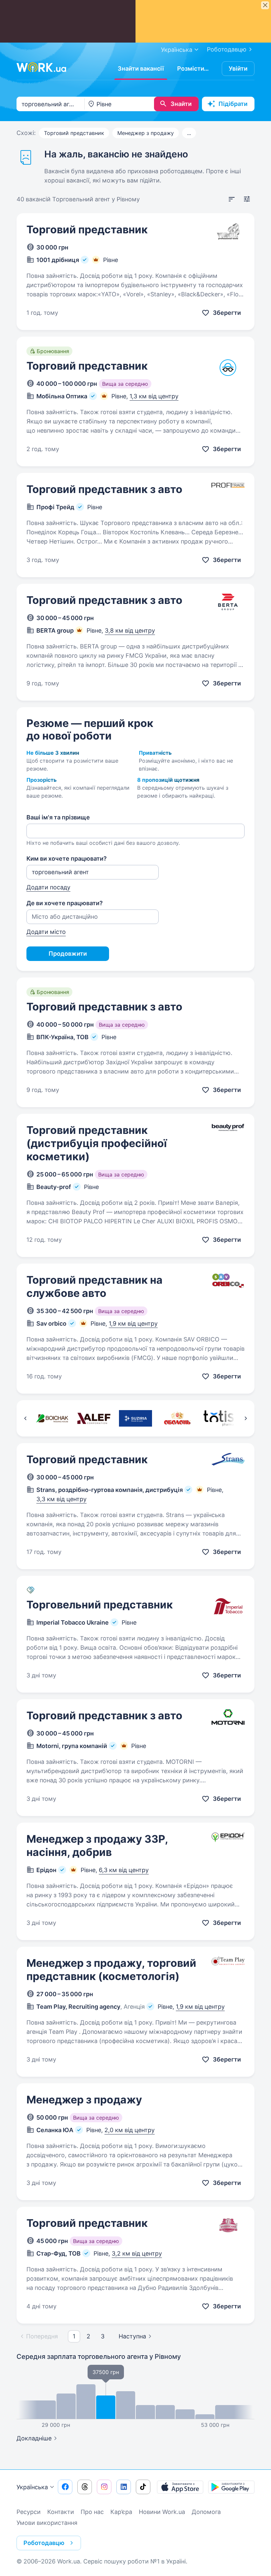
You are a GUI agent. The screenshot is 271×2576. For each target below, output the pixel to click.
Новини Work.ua (162, 2512)
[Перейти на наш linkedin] (124, 2487)
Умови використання (47, 2523)
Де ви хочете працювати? (65, 903)
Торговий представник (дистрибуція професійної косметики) (97, 1143)
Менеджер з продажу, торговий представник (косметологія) (111, 1970)
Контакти (61, 2512)
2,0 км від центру (130, 2130)
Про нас (92, 2512)
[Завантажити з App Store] (180, 2487)
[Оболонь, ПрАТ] (177, 1418)
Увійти (238, 68)
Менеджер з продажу (146, 133)
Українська (32, 2487)
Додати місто (46, 932)
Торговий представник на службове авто (95, 1287)
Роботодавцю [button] (44, 2543)
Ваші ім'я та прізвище (58, 817)
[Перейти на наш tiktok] (143, 2487)
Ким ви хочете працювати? (67, 859)
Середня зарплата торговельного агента (99, 2357)
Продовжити (68, 954)
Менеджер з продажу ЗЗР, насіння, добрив (97, 1846)
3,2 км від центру (137, 2253)
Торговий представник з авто (104, 489)
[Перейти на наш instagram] (104, 2487)
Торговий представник (74, 133)
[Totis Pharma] (219, 1418)
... (189, 133)
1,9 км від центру (133, 1323)
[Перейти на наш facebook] (65, 2487)
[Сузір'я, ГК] (135, 1418)
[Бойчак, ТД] (52, 1418)
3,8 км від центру (130, 630)
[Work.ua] (41, 67)
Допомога (206, 2512)
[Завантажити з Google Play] (231, 2487)
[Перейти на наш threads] (85, 2487)
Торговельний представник (100, 1605)
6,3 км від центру (124, 1870)
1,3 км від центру (154, 396)
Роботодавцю (227, 49)
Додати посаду (48, 887)
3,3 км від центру (61, 1499)
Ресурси (29, 2512)
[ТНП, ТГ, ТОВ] (94, 1418)
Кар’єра (121, 2512)
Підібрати (233, 104)
